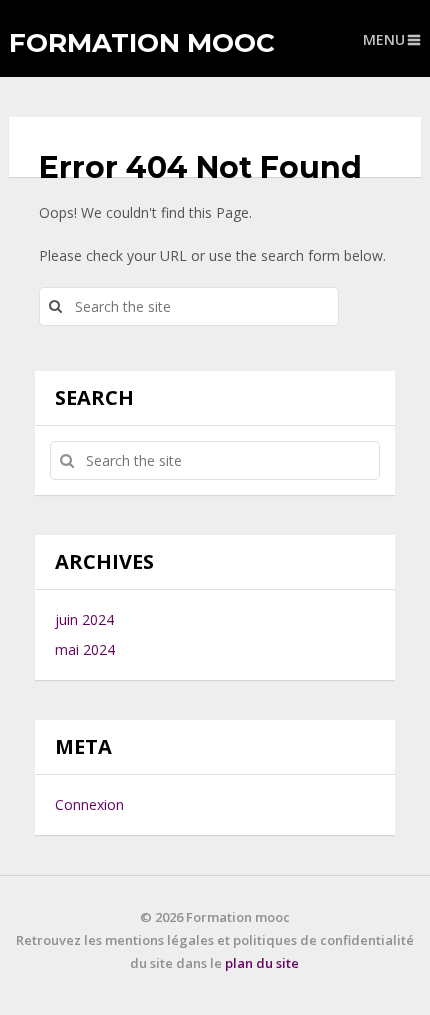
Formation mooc (142, 43)
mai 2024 (85, 649)
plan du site (262, 963)
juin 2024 (84, 619)
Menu (384, 39)
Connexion (89, 804)
